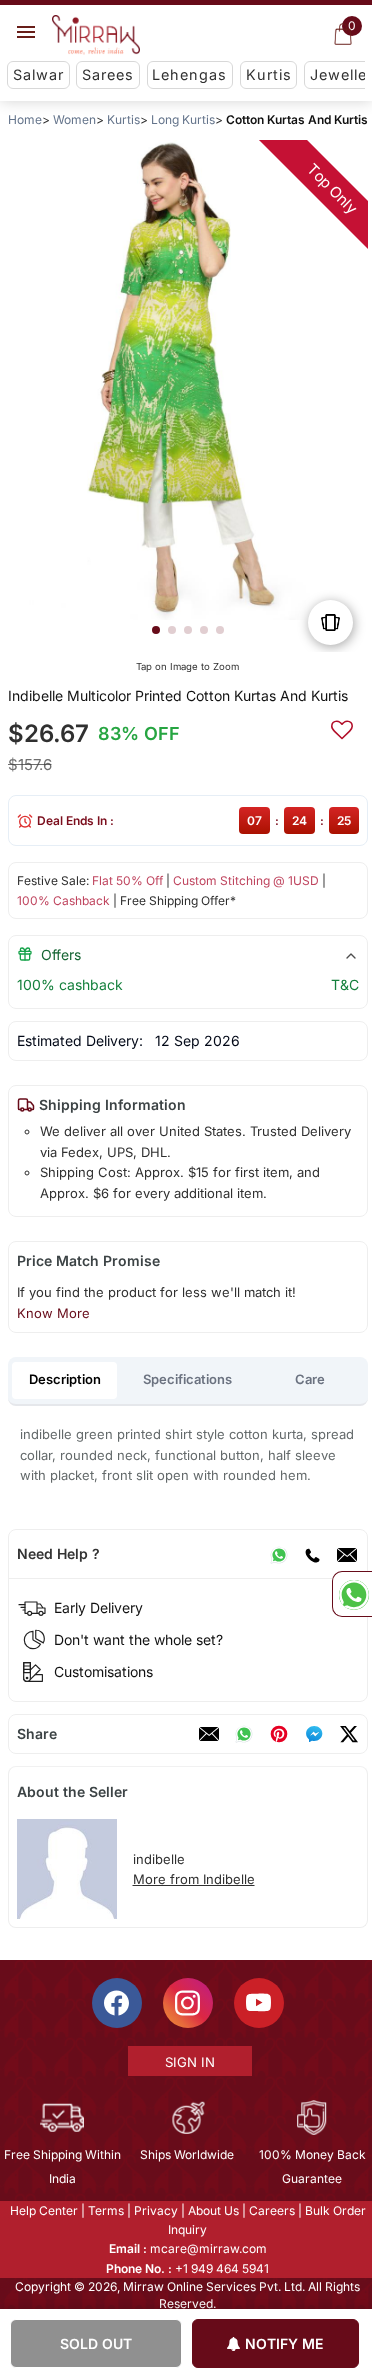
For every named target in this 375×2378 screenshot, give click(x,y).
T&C (344, 984)
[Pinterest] (278, 1734)
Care (310, 1379)
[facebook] (313, 1734)
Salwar (38, 74)
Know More (52, 1313)
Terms (104, 2210)
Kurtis (269, 74)
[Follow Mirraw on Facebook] (115, 2003)
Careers (270, 2210)
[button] (155, 630)
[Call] (311, 1554)
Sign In (188, 2062)
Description (65, 1379)
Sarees (108, 74)
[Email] (346, 1554)
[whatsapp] (243, 1734)
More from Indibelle (193, 1879)
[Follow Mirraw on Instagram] (186, 2003)
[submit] (341, 727)
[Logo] (96, 35)
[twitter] (348, 1734)
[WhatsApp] (278, 1554)
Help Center (42, 2210)
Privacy (154, 2210)
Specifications (187, 1379)
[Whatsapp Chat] (352, 1594)
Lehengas (189, 74)
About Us (211, 2210)
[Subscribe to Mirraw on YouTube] (257, 2003)
